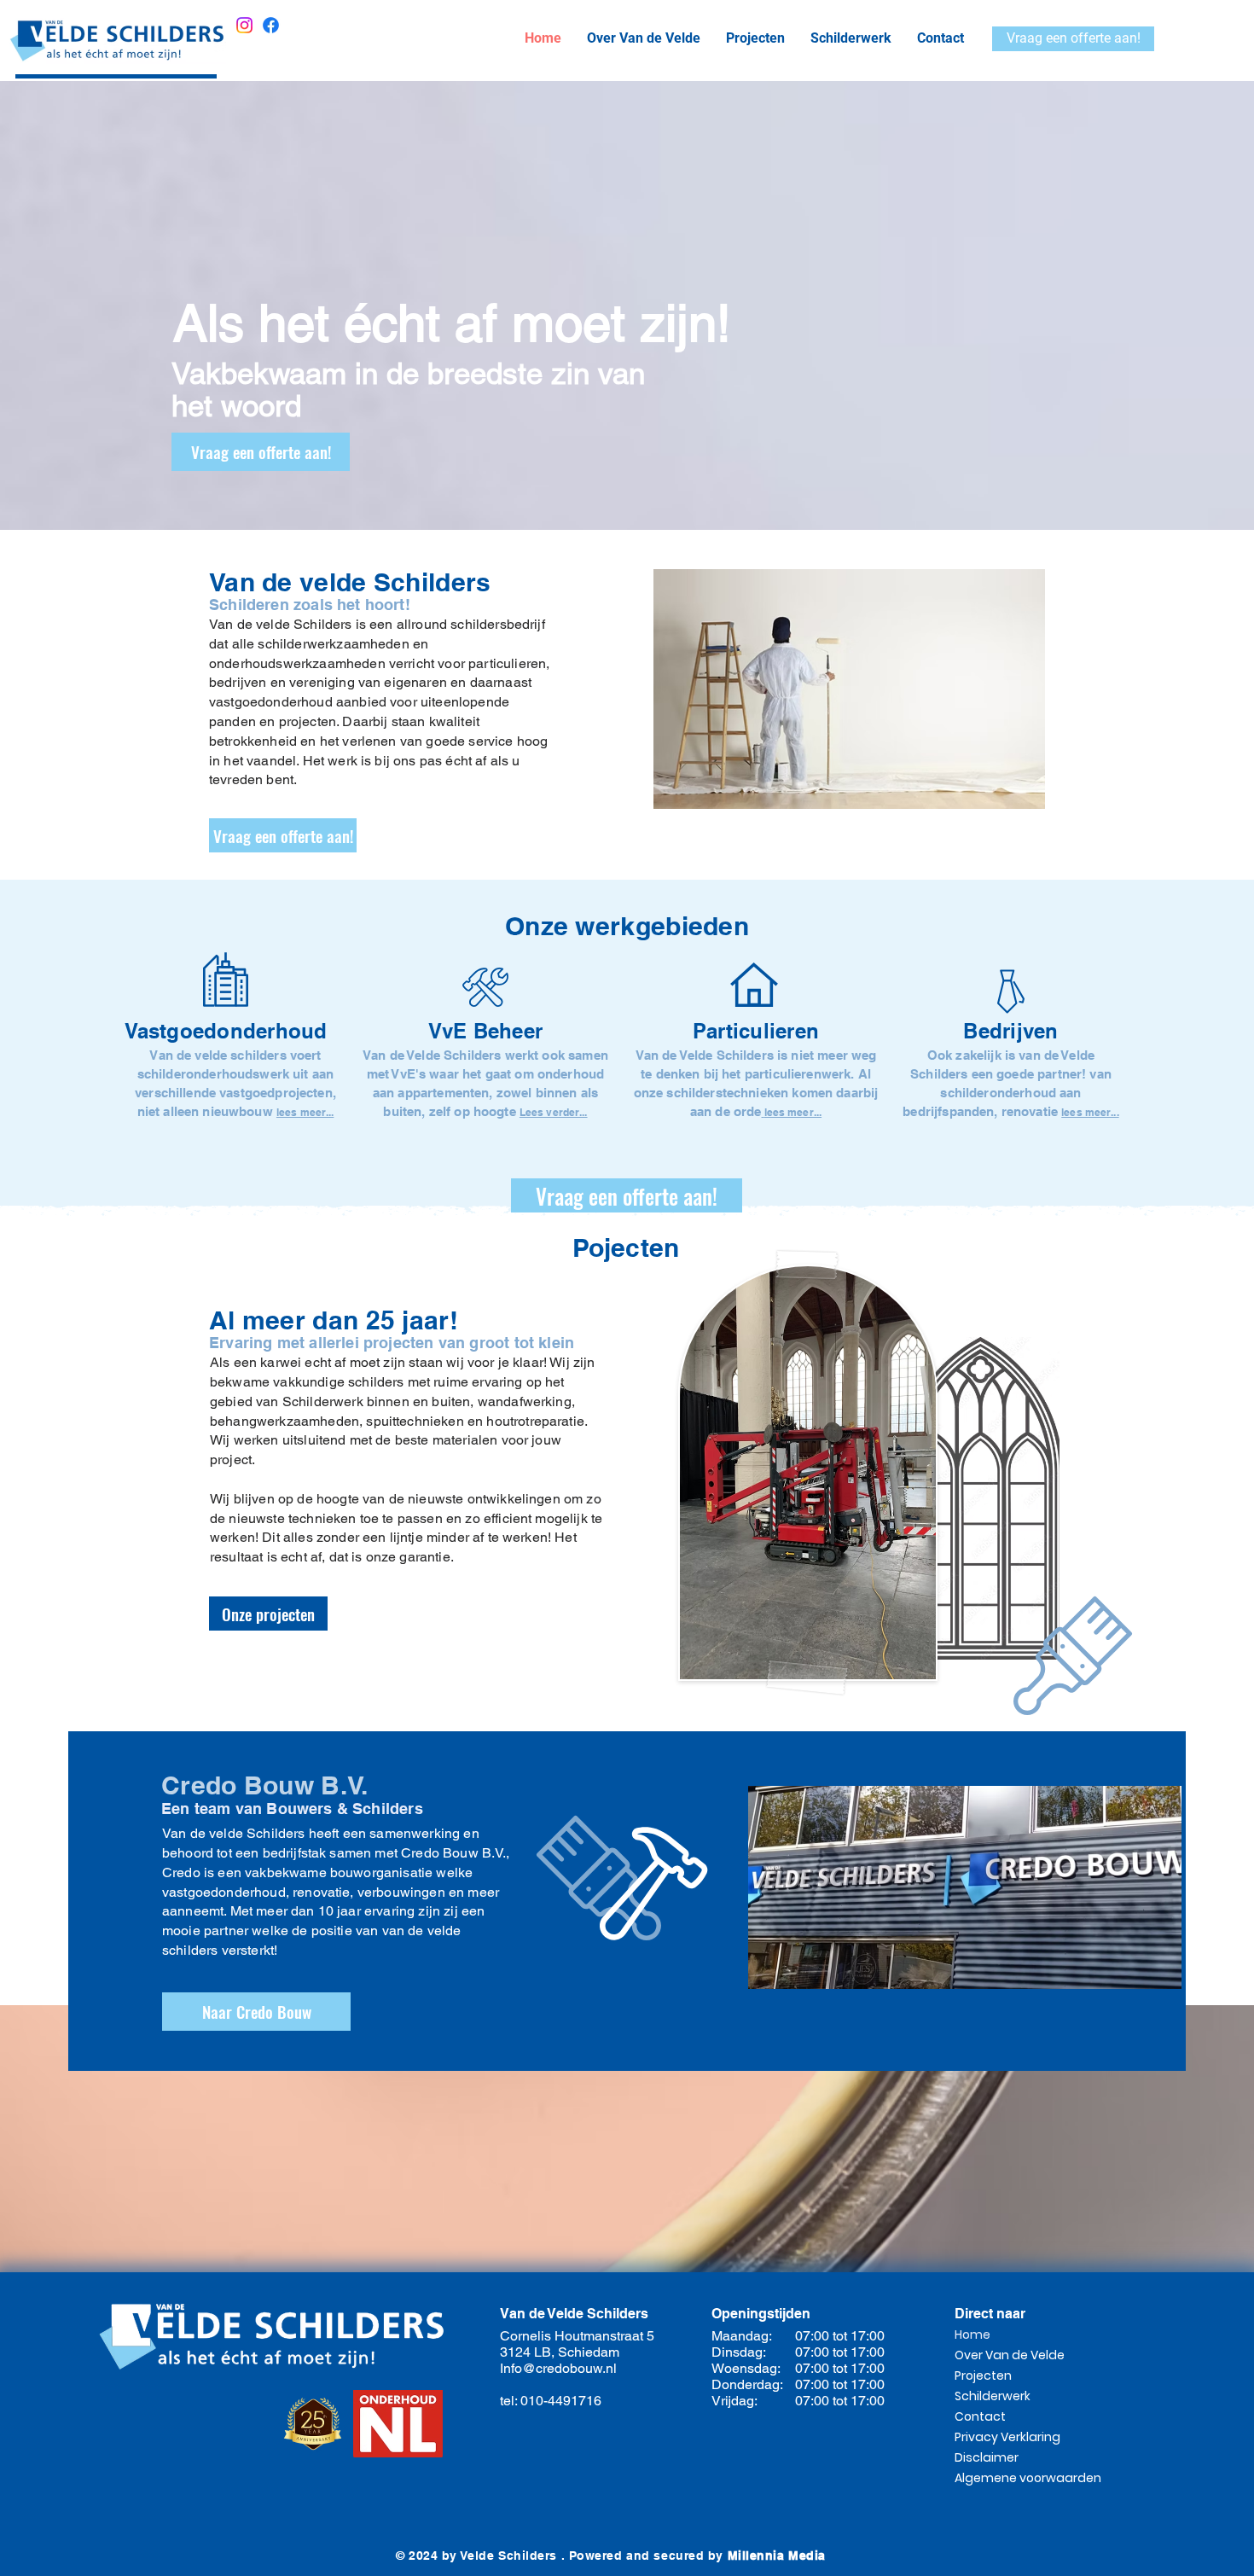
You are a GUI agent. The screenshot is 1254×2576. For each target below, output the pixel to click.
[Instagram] (244, 25)
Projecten (983, 2375)
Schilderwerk (993, 2396)
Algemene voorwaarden (1015, 2478)
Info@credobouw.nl (558, 2368)
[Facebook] (271, 25)
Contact (980, 2416)
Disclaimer (987, 2457)
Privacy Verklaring (1007, 2437)
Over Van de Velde (1010, 2355)
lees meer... (793, 1112)
